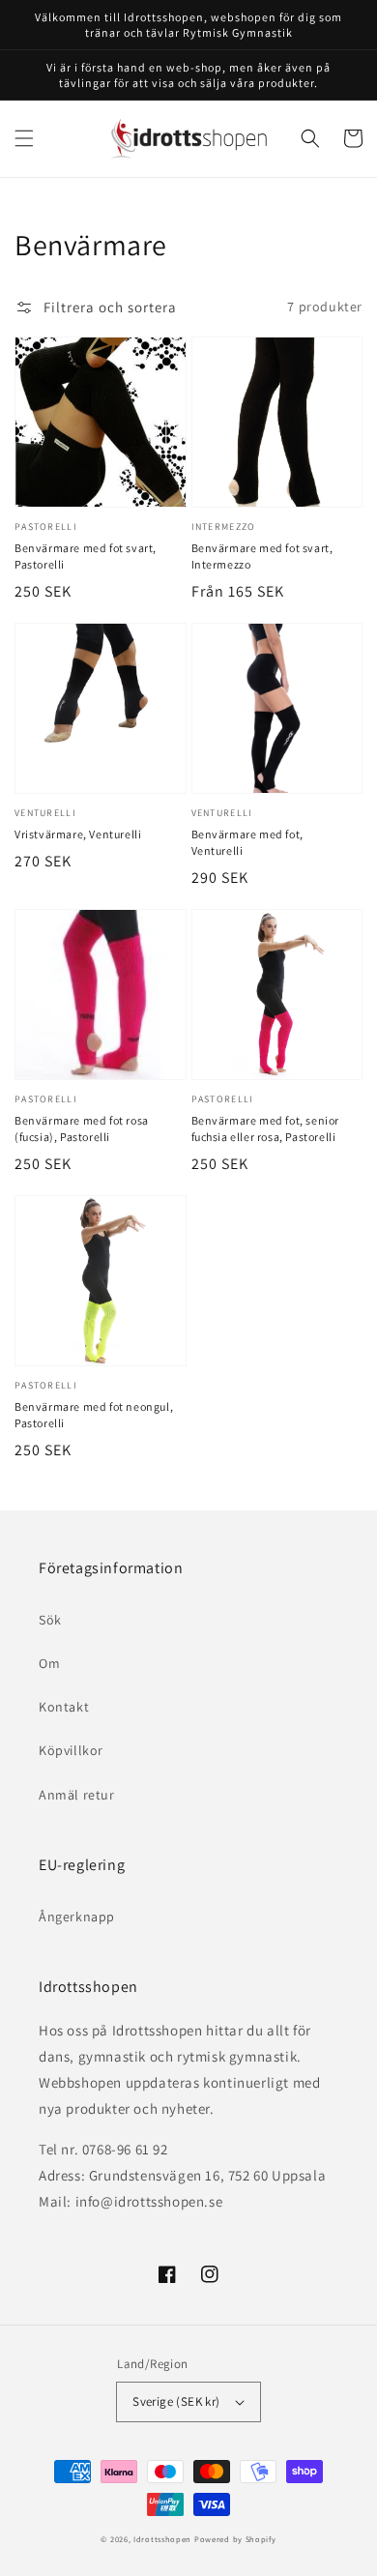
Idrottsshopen (162, 2539)
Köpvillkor (71, 1750)
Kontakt (64, 1707)
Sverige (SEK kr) (176, 2401)
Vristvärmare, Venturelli (78, 834)
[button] (24, 138)
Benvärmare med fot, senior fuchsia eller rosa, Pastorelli (266, 1128)
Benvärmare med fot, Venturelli (247, 842)
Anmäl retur (77, 1795)
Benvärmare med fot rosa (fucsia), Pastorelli (82, 1128)
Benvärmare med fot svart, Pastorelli (86, 556)
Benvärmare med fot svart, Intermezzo (262, 556)
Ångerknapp (77, 1917)
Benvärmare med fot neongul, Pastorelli (94, 1415)
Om (49, 1663)
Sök (50, 1620)
